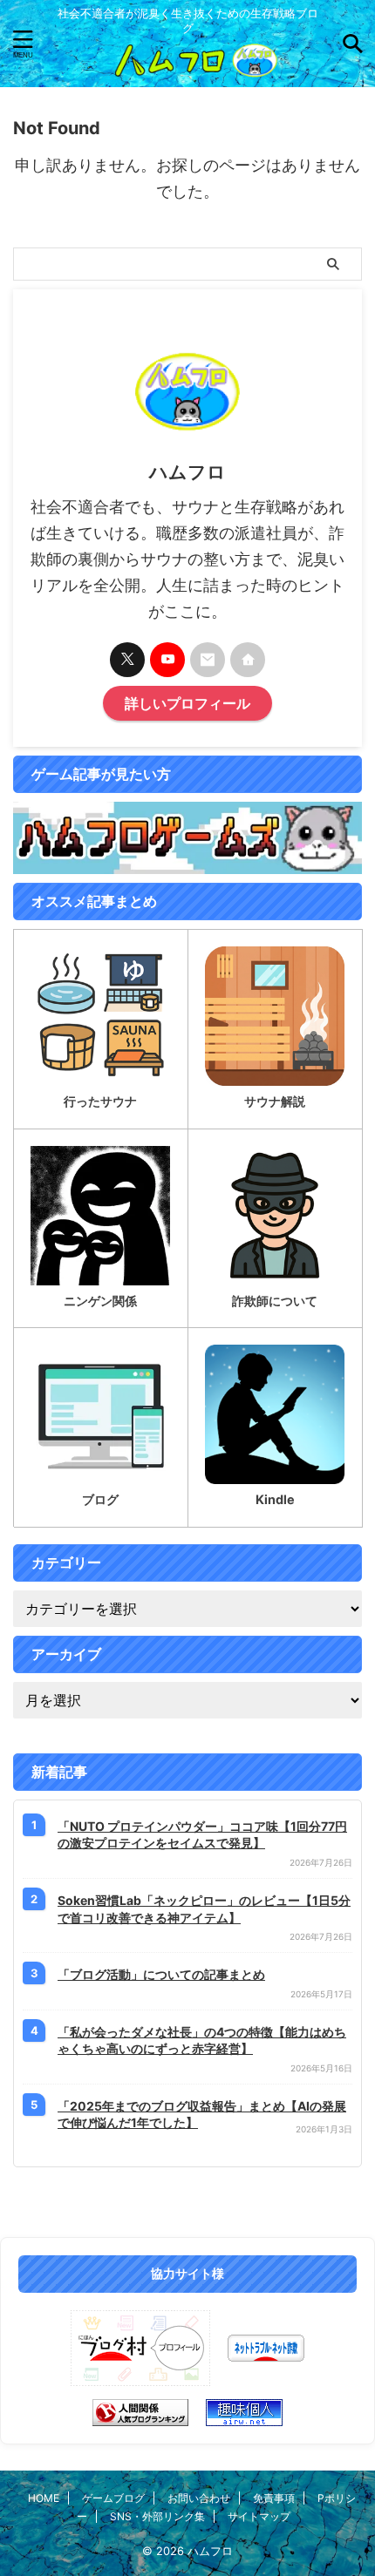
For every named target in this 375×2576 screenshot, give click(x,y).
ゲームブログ (113, 2498)
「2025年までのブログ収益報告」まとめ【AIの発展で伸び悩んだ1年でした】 (202, 2115)
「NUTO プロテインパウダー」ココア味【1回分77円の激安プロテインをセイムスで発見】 (202, 1835)
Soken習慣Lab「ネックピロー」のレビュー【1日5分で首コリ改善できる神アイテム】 (204, 1909)
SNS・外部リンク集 (157, 2516)
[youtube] (167, 660)
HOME (44, 2498)
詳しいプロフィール (187, 703)
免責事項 (274, 2498)
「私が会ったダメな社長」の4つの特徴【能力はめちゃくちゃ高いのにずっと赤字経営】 (202, 2040)
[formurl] (208, 660)
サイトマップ (259, 2516)
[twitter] (127, 660)
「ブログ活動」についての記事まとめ (161, 1974)
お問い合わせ (199, 2498)
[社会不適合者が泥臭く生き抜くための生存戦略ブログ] (187, 68)
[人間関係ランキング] (140, 2413)
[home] (248, 660)
